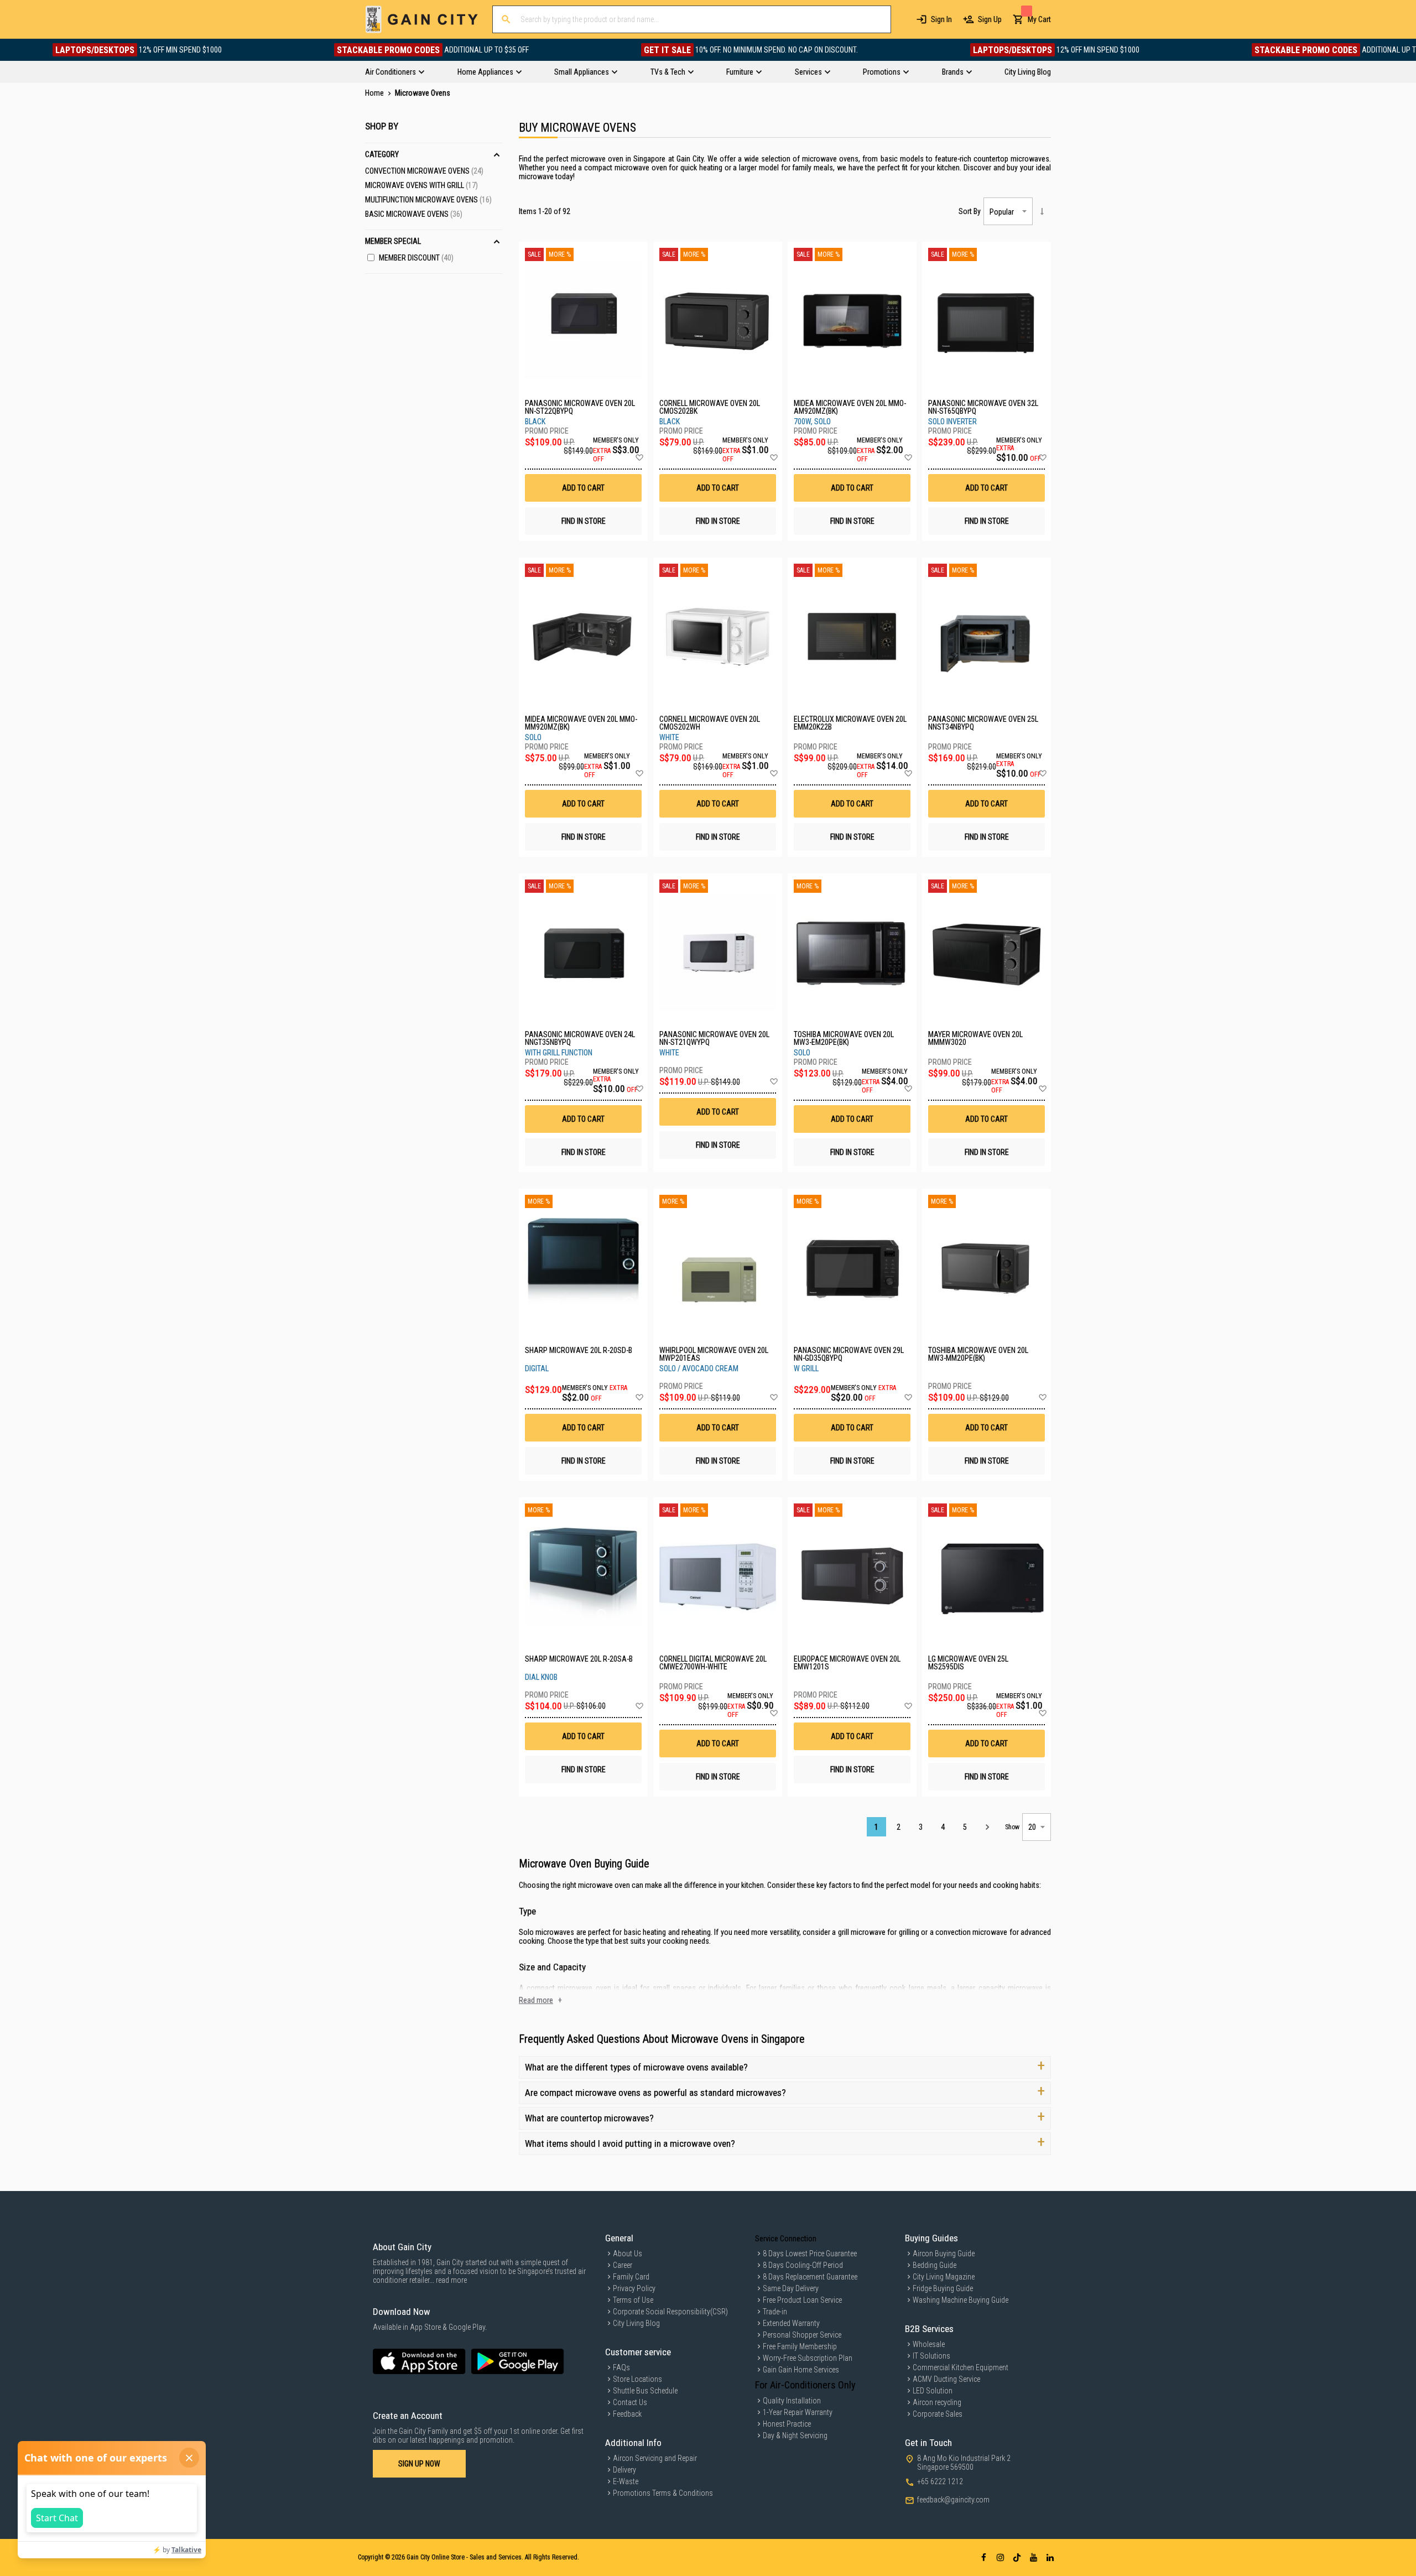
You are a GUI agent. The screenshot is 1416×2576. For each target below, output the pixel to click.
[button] (639, 458)
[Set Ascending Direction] (1042, 211)
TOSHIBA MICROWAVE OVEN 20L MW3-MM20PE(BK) (978, 1354)
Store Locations (637, 2379)
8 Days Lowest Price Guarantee (810, 2254)
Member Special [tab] (393, 241)
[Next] (987, 1827)
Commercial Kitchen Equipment (961, 2367)
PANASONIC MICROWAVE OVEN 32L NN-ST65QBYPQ (983, 407)
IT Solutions (931, 2356)
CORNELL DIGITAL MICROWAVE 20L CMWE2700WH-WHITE (713, 1663)
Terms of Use (633, 2300)
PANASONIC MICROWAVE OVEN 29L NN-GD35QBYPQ (849, 1354)
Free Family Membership (800, 2346)
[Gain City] (422, 19)
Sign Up (990, 19)
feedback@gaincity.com (953, 2500)
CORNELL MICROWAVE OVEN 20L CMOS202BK (710, 407)
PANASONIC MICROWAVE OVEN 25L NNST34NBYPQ (983, 723)
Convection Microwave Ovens (424, 171)
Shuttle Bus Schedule (645, 2391)
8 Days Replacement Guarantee (810, 2277)
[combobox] (692, 19)
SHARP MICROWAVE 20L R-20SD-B (579, 1351)
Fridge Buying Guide (943, 2288)
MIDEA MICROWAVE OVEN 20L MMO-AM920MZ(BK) (850, 407)
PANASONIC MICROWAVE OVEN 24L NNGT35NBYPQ (580, 1038)
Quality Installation (792, 2401)
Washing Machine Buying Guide (961, 2300)
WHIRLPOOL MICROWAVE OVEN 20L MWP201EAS (714, 1354)
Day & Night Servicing (795, 2436)
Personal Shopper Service (802, 2335)
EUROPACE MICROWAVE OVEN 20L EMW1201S (847, 1663)
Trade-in (775, 2312)
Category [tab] (382, 154)
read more (451, 2280)
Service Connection (786, 2239)
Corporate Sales (938, 2414)
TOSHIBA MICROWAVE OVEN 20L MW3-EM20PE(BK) (844, 1038)
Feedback (627, 2414)
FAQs (621, 2367)
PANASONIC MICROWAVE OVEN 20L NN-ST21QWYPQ (714, 1038)
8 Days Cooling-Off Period (803, 2265)
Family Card (631, 2277)
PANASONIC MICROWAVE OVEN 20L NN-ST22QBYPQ (580, 407)
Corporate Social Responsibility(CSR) (670, 2312)
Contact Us (630, 2402)
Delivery (624, 2470)
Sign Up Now (419, 2464)
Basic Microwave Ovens (414, 214)
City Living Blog (636, 2323)
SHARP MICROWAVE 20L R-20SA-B (579, 1659)
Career (623, 2265)
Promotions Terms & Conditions (663, 2493)
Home (375, 93)
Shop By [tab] (382, 126)
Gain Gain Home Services (801, 2370)
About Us (628, 2254)
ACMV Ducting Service (946, 2379)
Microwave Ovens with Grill (421, 185)
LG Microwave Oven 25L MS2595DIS (968, 1663)
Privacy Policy (634, 2288)
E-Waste (626, 2481)
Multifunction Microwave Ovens (428, 200)
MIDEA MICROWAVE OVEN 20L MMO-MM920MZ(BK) (581, 723)
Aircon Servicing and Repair (655, 2458)
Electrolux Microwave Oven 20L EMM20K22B (850, 723)
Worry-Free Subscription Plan (808, 2358)
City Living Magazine (944, 2277)
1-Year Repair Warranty (798, 2412)
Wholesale (929, 2344)
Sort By (970, 211)
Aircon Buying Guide (944, 2254)
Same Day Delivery (791, 2288)
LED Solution (933, 2391)
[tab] (708, 72)
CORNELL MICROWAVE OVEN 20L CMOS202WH (710, 723)
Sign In (941, 19)
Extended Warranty (791, 2323)
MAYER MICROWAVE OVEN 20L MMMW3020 (975, 1038)
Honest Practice (787, 2424)
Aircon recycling (937, 2402)
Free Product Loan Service (802, 2300)
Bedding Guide (935, 2265)
